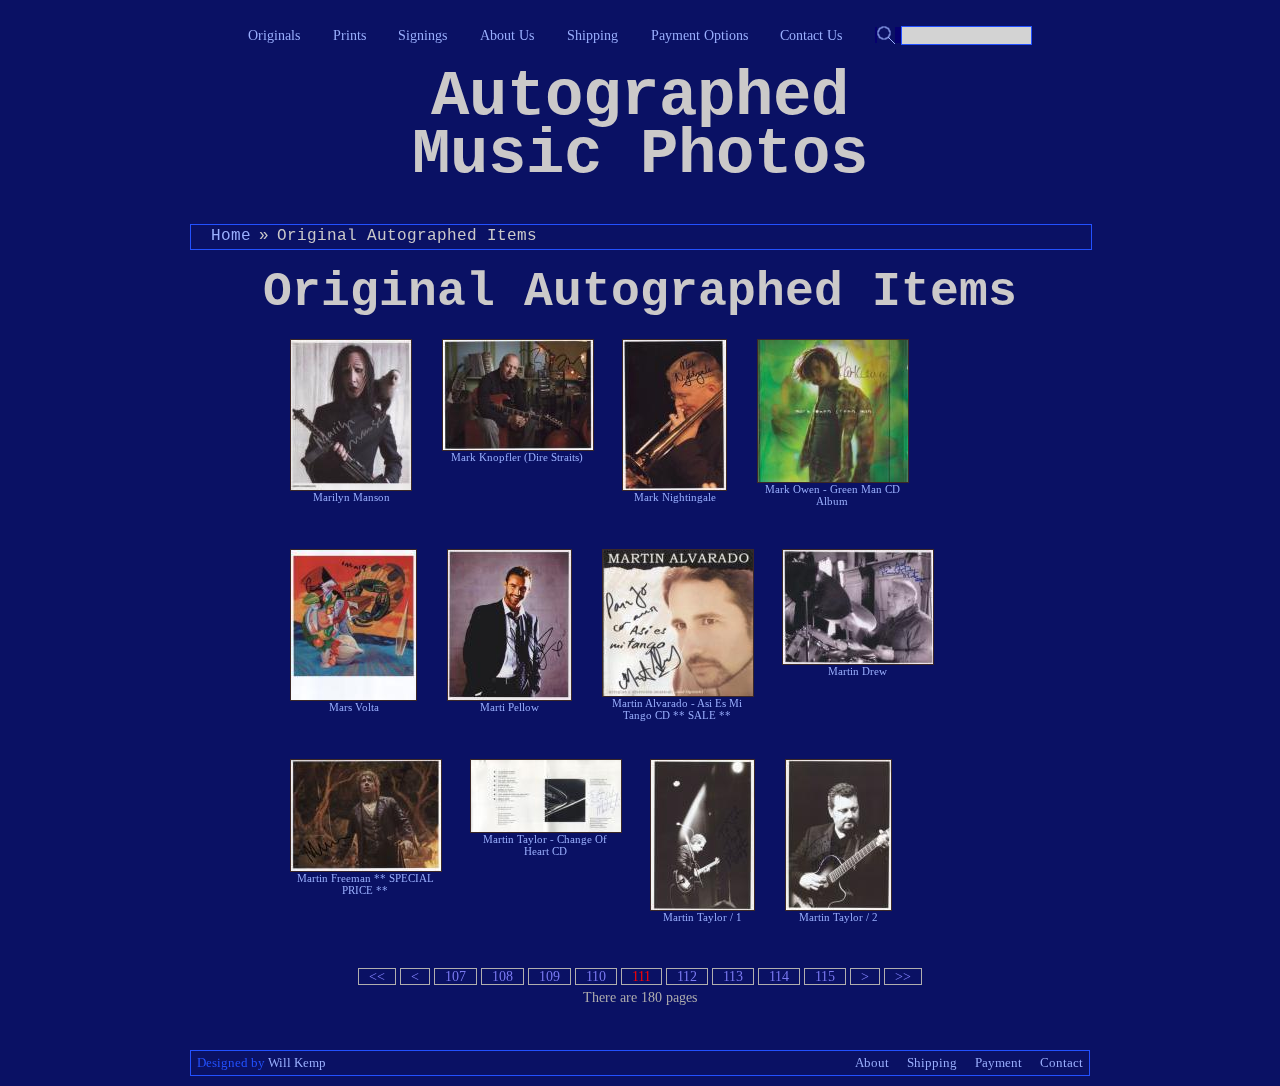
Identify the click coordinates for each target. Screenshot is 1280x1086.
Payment (998, 1063)
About (872, 1063)
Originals (274, 35)
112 (687, 976)
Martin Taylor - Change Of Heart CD (545, 845)
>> (903, 976)
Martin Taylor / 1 (702, 917)
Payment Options (699, 35)
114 (779, 976)
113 (733, 976)
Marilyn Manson (351, 497)
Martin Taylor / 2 (838, 917)
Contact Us (811, 35)
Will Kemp (297, 1063)
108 (502, 976)
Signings (422, 35)
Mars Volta (354, 707)
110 (596, 976)
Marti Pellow (509, 707)
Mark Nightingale (675, 497)
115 (825, 976)
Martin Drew (857, 671)
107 (455, 976)
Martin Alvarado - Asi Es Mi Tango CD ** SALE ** (677, 709)
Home (231, 236)
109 (549, 976)
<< (377, 976)
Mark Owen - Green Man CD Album (832, 495)
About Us (507, 35)
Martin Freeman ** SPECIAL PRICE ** (365, 884)
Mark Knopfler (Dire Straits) (517, 457)
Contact (1061, 1063)
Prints (349, 35)
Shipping (592, 35)
